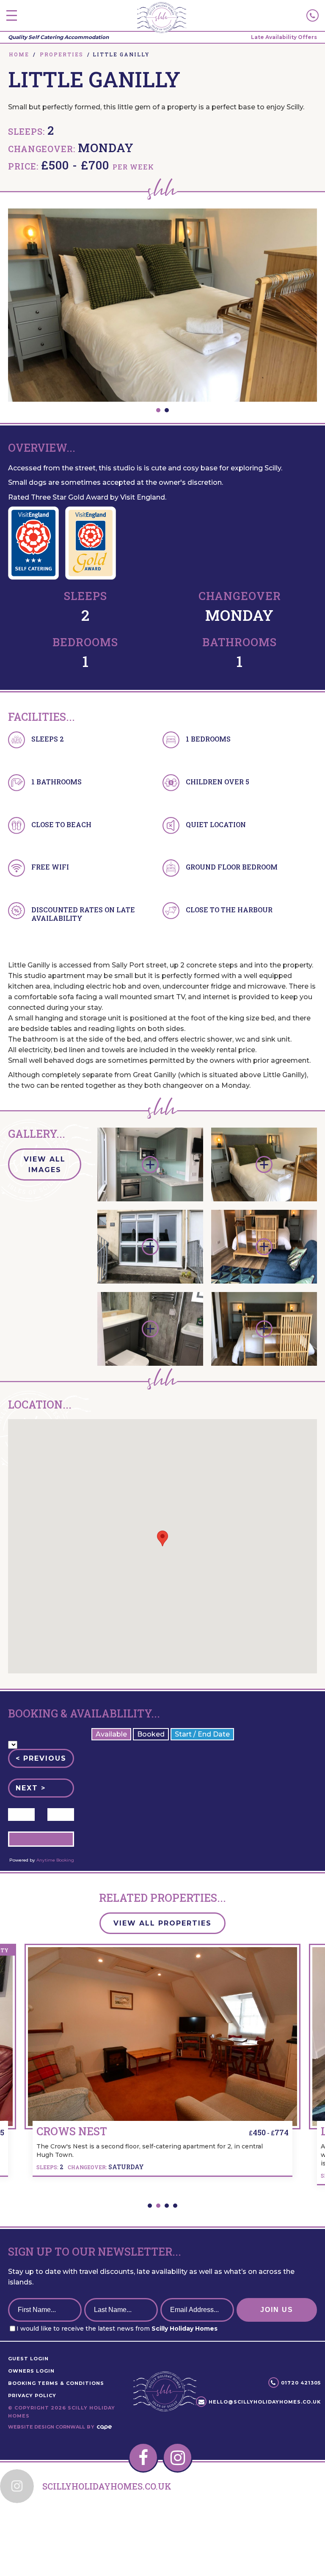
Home (19, 54)
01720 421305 (301, 2383)
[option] (162, 305)
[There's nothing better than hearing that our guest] (33, 2526)
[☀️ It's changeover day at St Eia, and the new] (162, 2526)
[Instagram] (178, 2458)
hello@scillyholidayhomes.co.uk (265, 2402)
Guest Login (28, 2359)
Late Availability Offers (284, 37)
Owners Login (31, 2371)
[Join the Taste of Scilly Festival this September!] (98, 2526)
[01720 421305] (313, 15)
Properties (62, 54)
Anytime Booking (55, 1860)
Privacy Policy (32, 2395)
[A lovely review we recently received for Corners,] (292, 2526)
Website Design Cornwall (47, 2427)
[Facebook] (143, 2458)
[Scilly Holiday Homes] (161, 18)
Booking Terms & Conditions (56, 2383)
